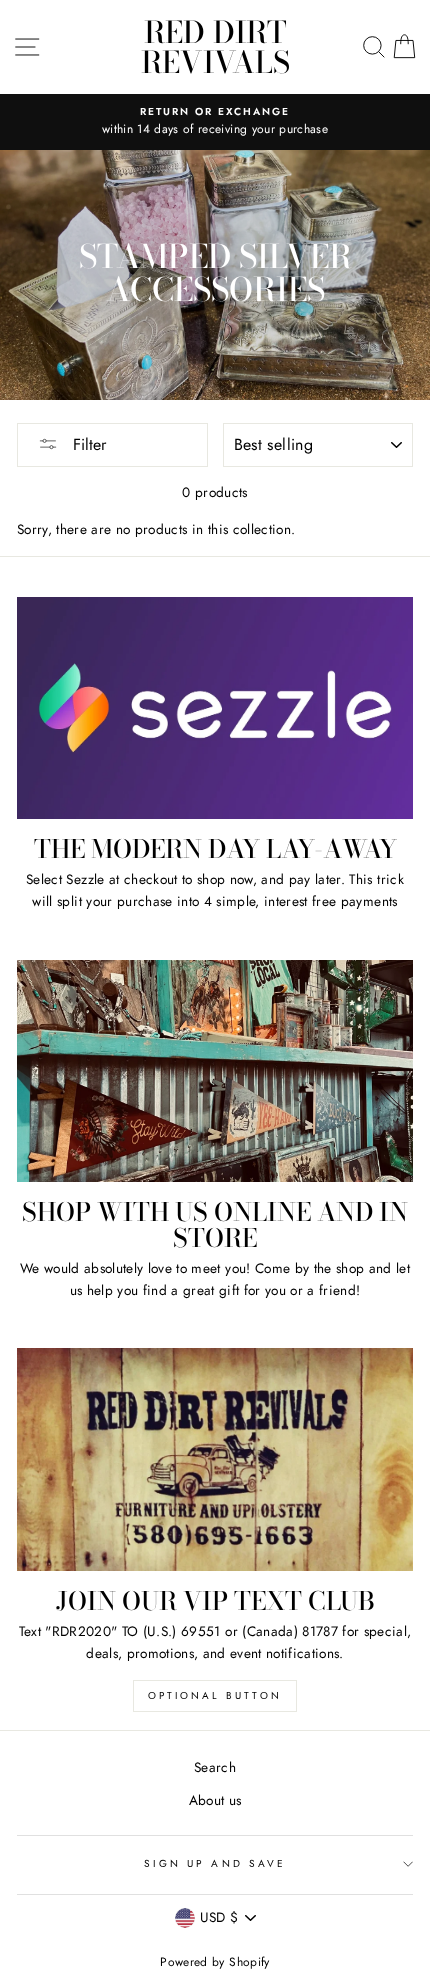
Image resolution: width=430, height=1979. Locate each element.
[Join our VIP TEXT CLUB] (215, 1459)
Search (215, 1767)
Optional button (215, 1695)
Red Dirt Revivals (215, 47)
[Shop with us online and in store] (215, 1071)
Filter (87, 444)
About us (215, 1800)
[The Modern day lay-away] (215, 708)
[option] (215, 122)
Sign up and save (215, 1863)
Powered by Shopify (214, 1962)
